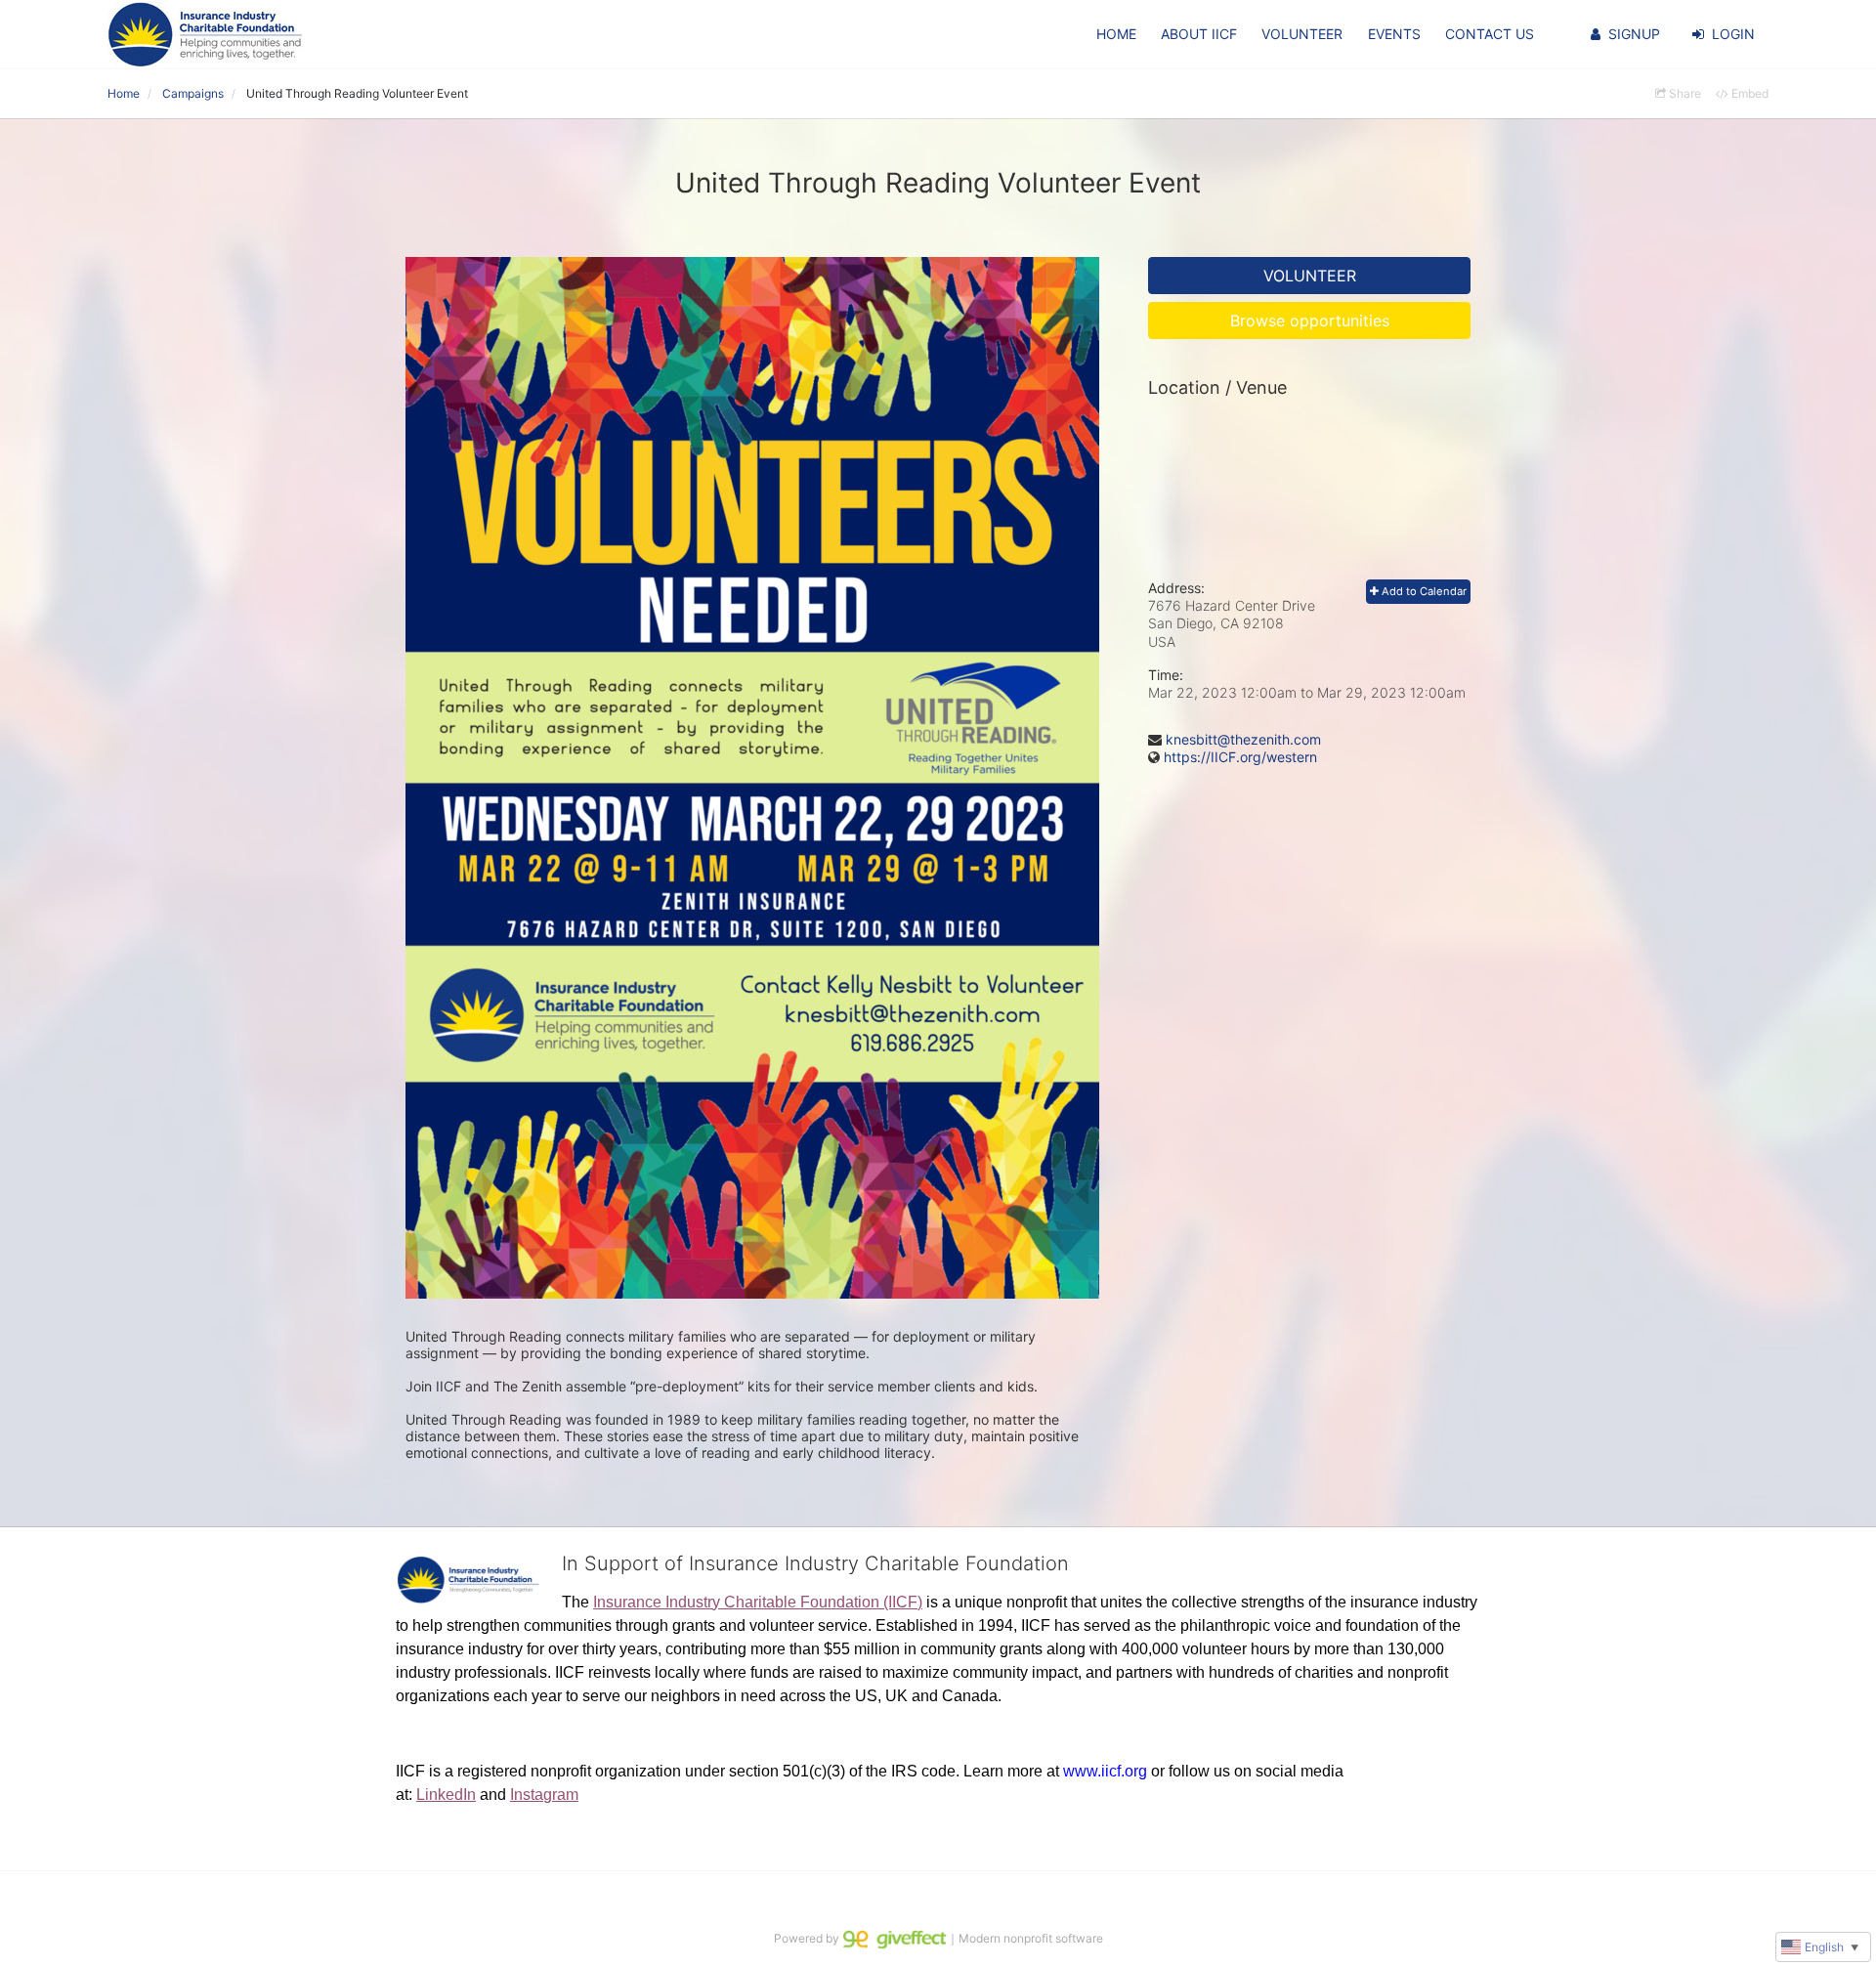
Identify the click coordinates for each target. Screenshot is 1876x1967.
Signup (1634, 34)
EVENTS (1394, 34)
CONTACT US (1490, 34)
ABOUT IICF (1199, 34)
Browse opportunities (1310, 321)
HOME (1116, 34)
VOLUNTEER (1302, 34)
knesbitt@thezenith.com (1243, 739)
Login (1733, 34)
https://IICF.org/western (1240, 757)
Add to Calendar (1423, 591)
